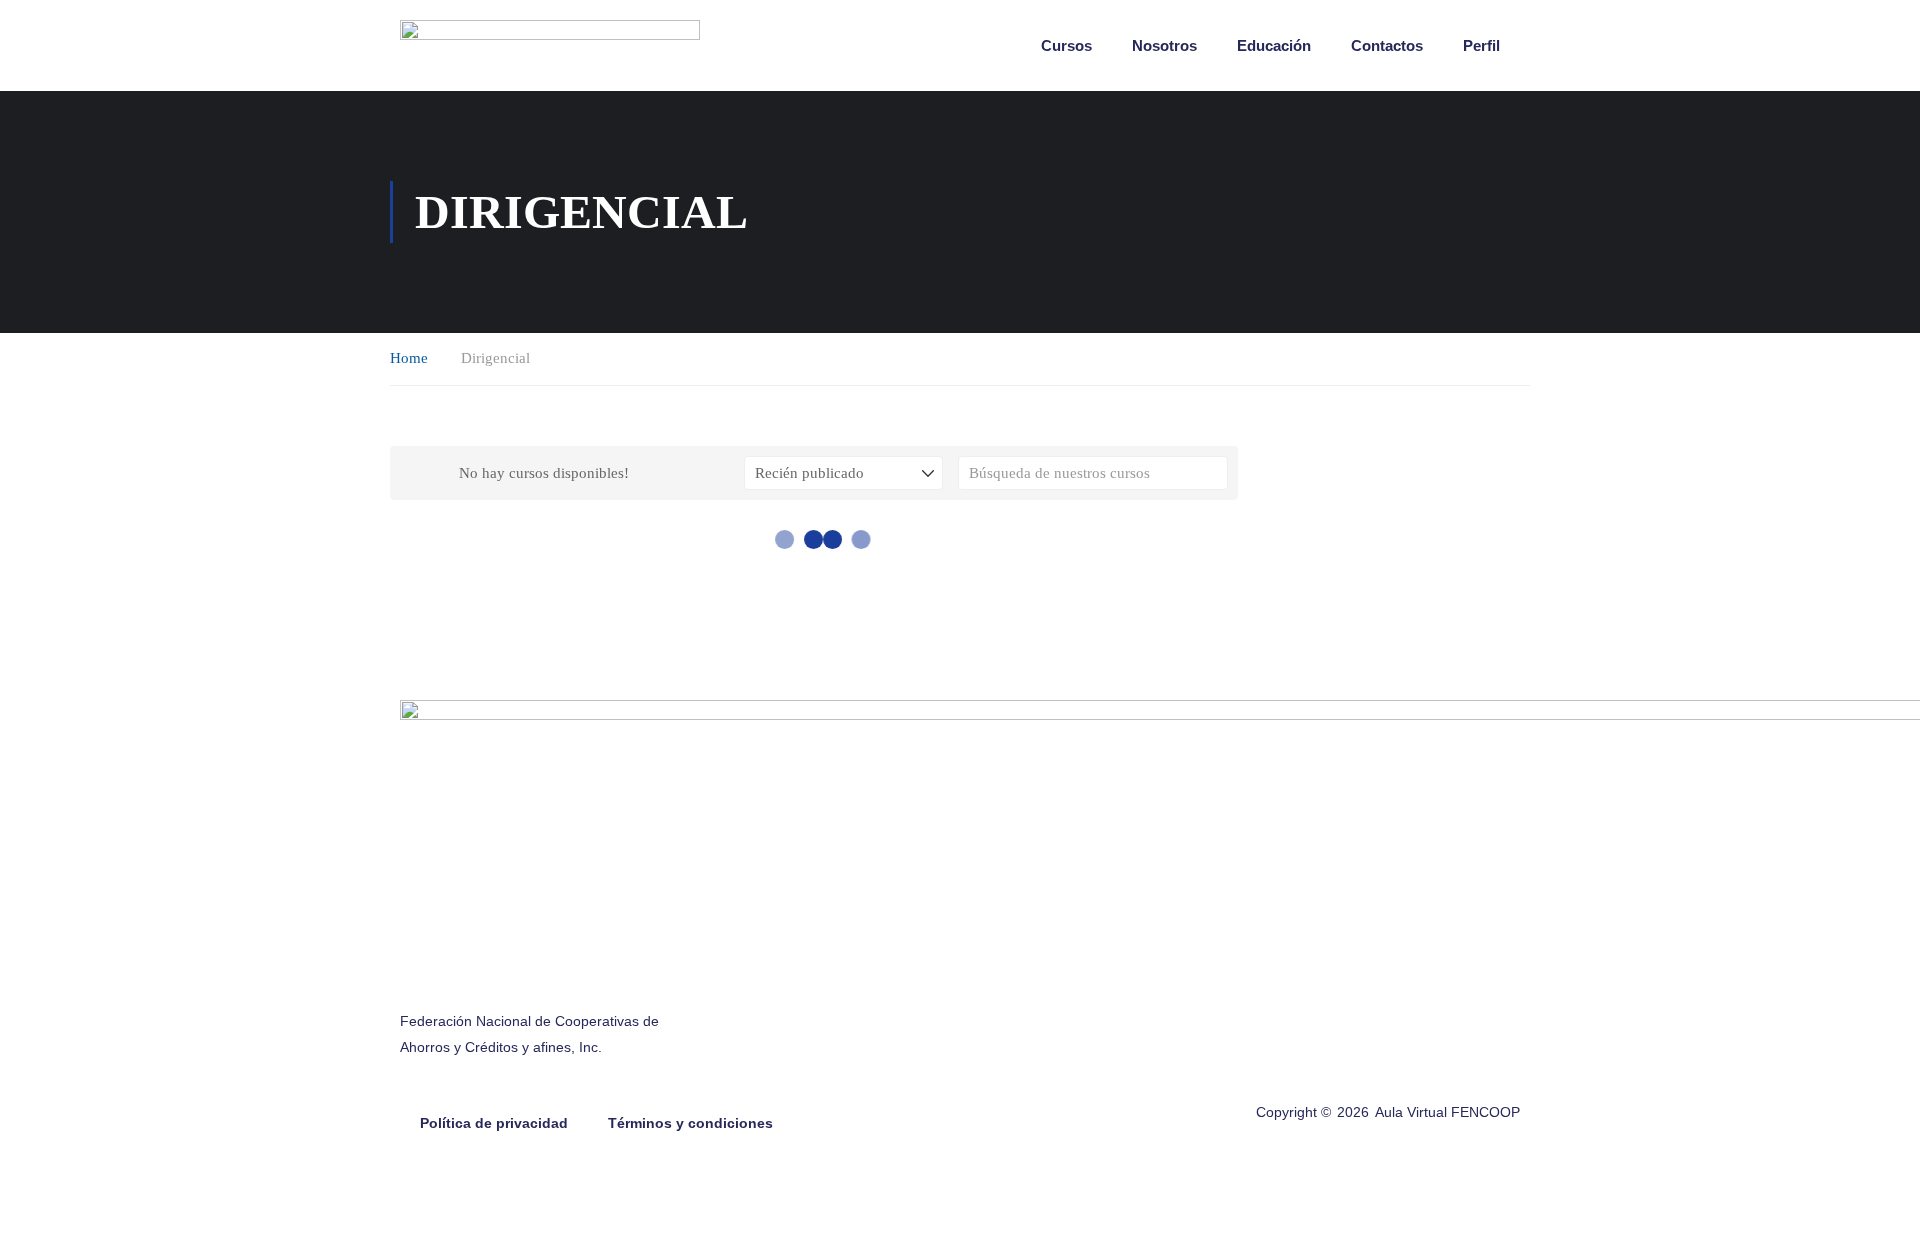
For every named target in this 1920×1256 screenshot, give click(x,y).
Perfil (1481, 45)
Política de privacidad (494, 1123)
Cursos (1066, 45)
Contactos (1387, 45)
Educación (1274, 45)
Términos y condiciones (690, 1123)
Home (409, 358)
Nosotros (1164, 45)
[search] (1213, 473)
